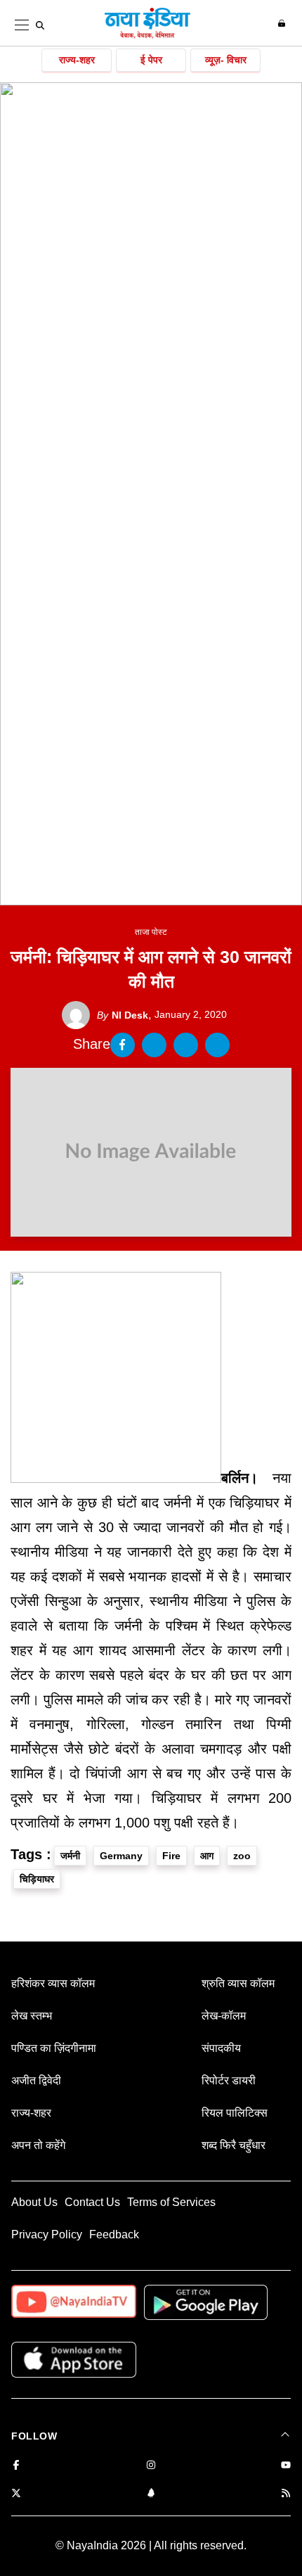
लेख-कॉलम (224, 2016)
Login (283, 23)
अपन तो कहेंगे (38, 2145)
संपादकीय (221, 2048)
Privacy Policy (47, 2234)
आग (207, 1856)
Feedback (114, 2234)
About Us (34, 2202)
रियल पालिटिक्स (235, 2113)
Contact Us (92, 2202)
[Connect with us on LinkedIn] (151, 2494)
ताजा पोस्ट (151, 932)
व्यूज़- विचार (226, 60)
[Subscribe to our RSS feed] (286, 2494)
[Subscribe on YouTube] (286, 2466)
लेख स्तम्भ (32, 2016)
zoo (242, 1856)
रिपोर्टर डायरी (229, 2080)
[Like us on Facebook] (16, 2466)
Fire (171, 1856)
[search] (40, 25)
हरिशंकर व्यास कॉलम (53, 1983)
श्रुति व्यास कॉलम (238, 1983)
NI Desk (123, 1015)
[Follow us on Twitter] (16, 2494)
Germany (121, 1856)
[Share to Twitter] (154, 1045)
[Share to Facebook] (123, 1045)
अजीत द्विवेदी (36, 2080)
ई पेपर (151, 60)
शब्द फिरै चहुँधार (234, 2145)
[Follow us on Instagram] (151, 2466)
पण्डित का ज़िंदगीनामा (54, 2048)
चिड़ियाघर (37, 1879)
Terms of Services (171, 2202)
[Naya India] (147, 36)
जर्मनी (70, 1856)
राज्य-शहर (77, 60)
